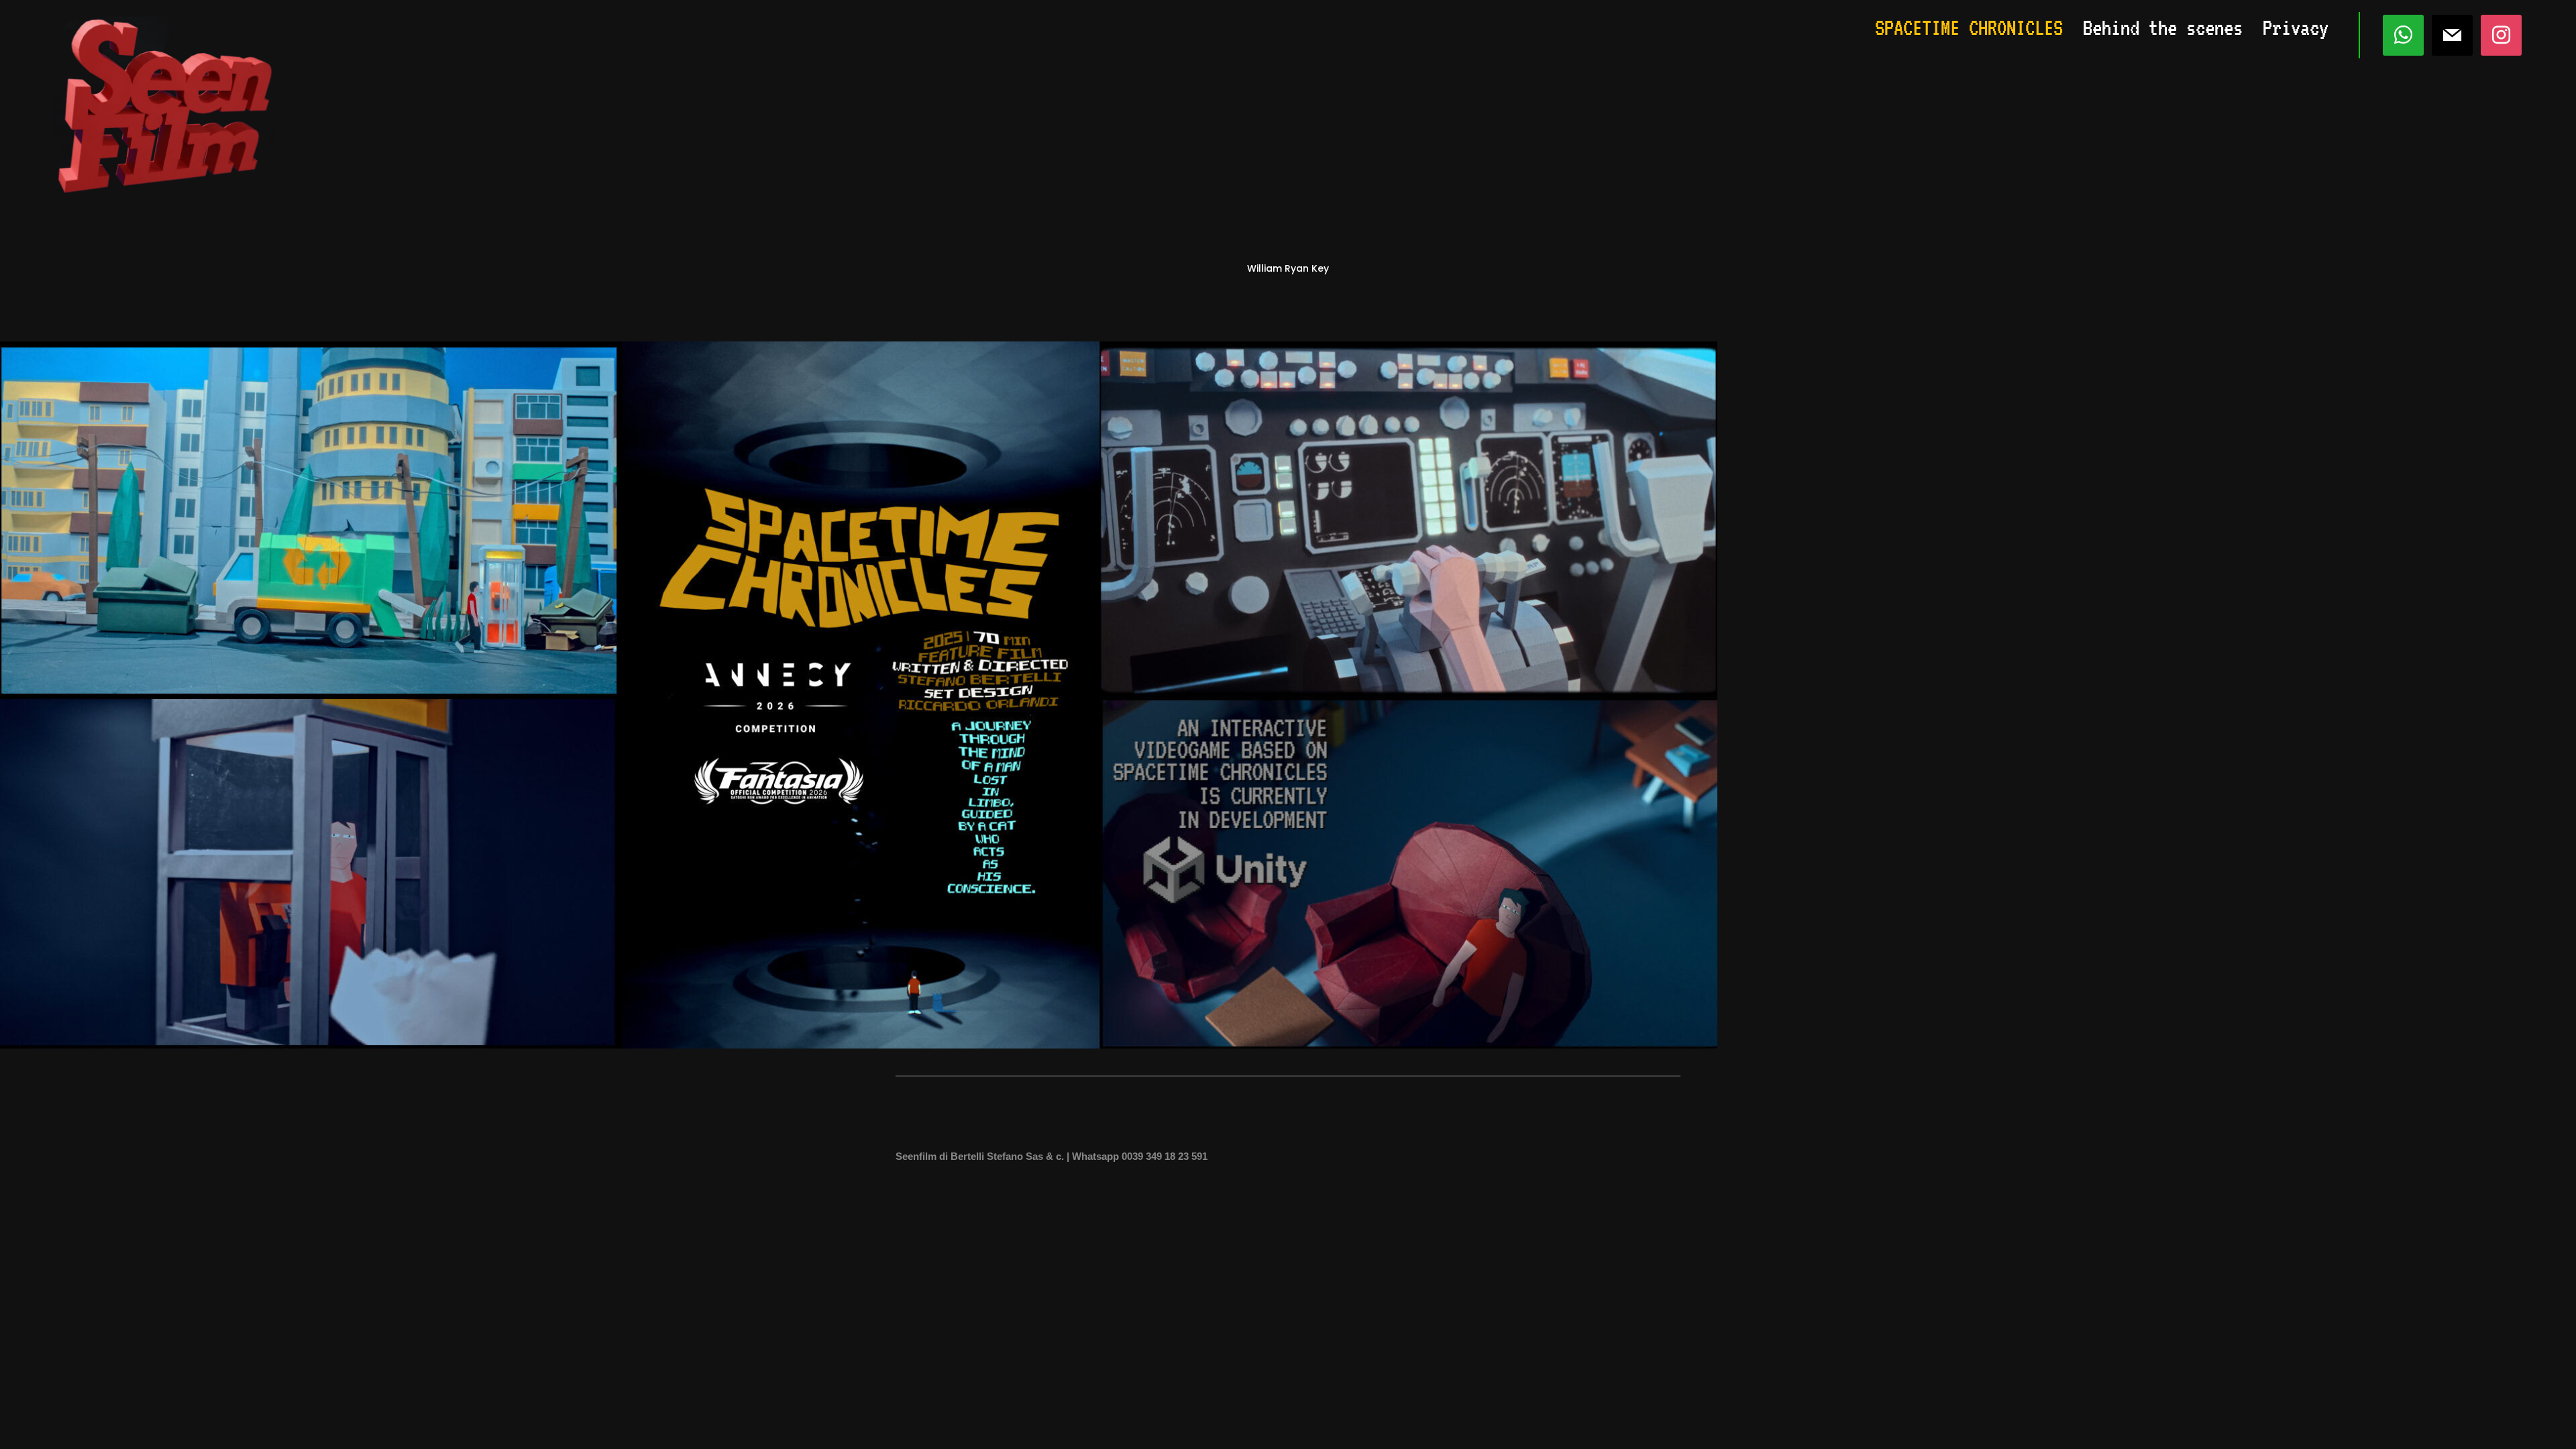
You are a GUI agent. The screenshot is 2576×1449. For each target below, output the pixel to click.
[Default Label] (2452, 34)
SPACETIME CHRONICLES (1969, 28)
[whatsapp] (2403, 34)
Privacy (2296, 28)
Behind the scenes (2163, 28)
